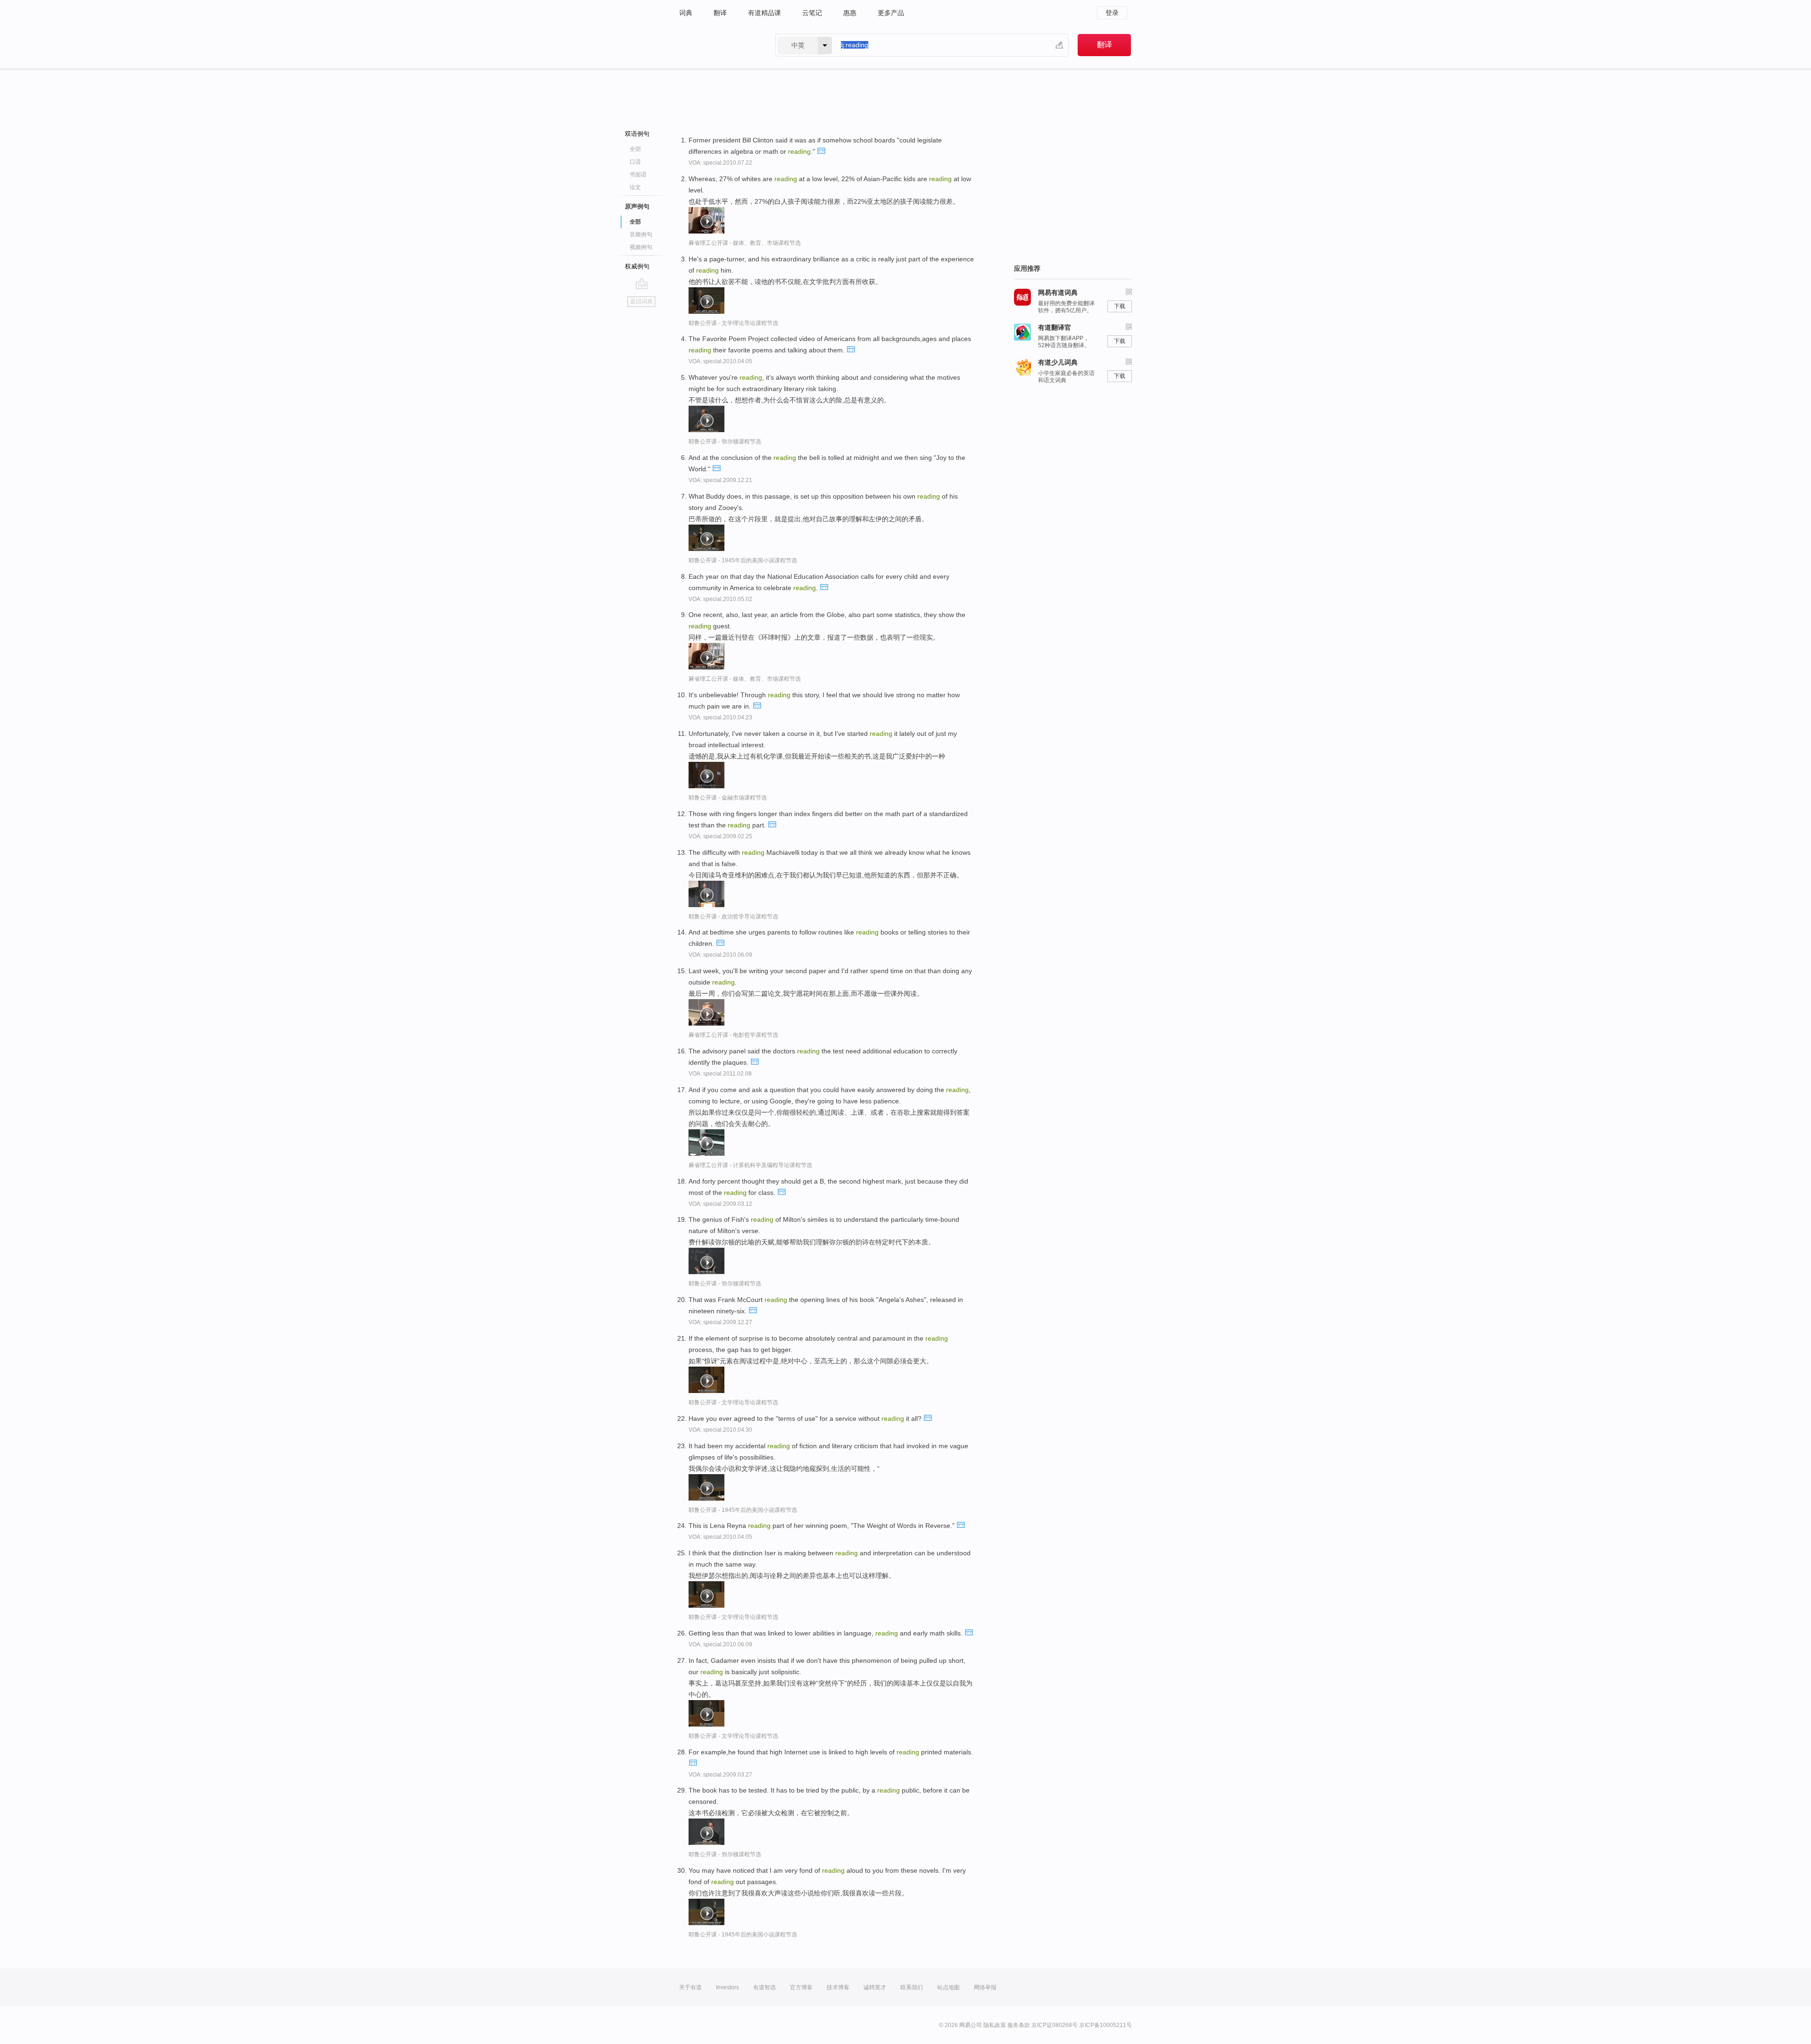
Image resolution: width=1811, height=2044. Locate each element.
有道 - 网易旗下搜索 (718, 45)
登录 (1112, 13)
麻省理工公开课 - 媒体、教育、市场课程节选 (745, 243)
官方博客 (801, 1987)
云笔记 (812, 13)
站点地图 (948, 1987)
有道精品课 (764, 13)
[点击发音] (821, 150)
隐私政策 (995, 2025)
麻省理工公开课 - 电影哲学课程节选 (733, 1035)
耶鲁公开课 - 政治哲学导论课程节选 (733, 917)
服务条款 (1019, 2025)
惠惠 (850, 13)
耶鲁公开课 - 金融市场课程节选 (728, 798)
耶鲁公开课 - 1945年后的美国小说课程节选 (743, 560)
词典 (686, 13)
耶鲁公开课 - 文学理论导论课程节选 (733, 323)
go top (642, 284)
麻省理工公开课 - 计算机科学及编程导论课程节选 (750, 1165)
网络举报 (985, 1987)
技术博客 (838, 1987)
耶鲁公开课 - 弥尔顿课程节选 (725, 442)
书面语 (638, 175)
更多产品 (891, 13)
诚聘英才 (875, 1987)
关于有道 (690, 1987)
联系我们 (912, 1987)
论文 (635, 187)
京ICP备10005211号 (1105, 2025)
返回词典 (641, 301)
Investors (727, 1987)
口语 (635, 162)
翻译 (720, 13)
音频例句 (641, 234)
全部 (635, 149)
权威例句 (637, 266)
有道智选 (764, 1987)
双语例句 (637, 134)
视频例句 (641, 247)
